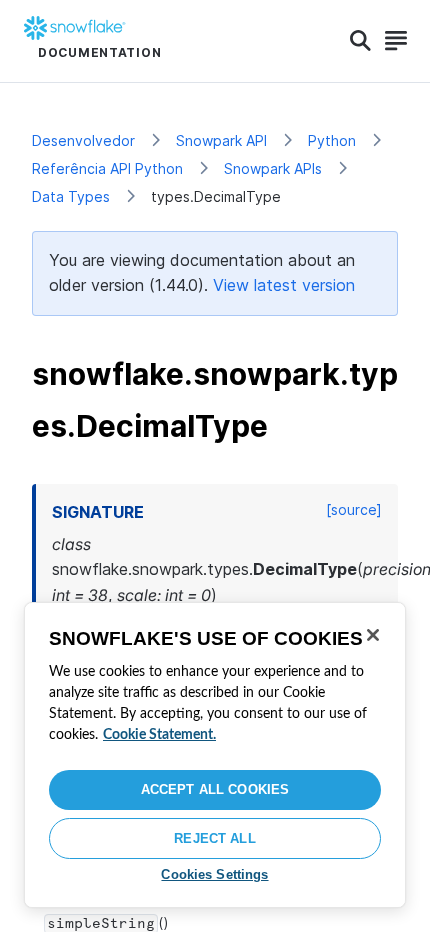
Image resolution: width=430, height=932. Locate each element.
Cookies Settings (214, 874)
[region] (215, 755)
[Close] (373, 635)
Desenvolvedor (83, 140)
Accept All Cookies (215, 789)
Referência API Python (107, 168)
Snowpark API (221, 140)
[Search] (360, 41)
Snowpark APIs (273, 168)
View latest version (284, 285)
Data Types (71, 196)
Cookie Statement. (159, 735)
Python (332, 140)
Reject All (214, 838)
